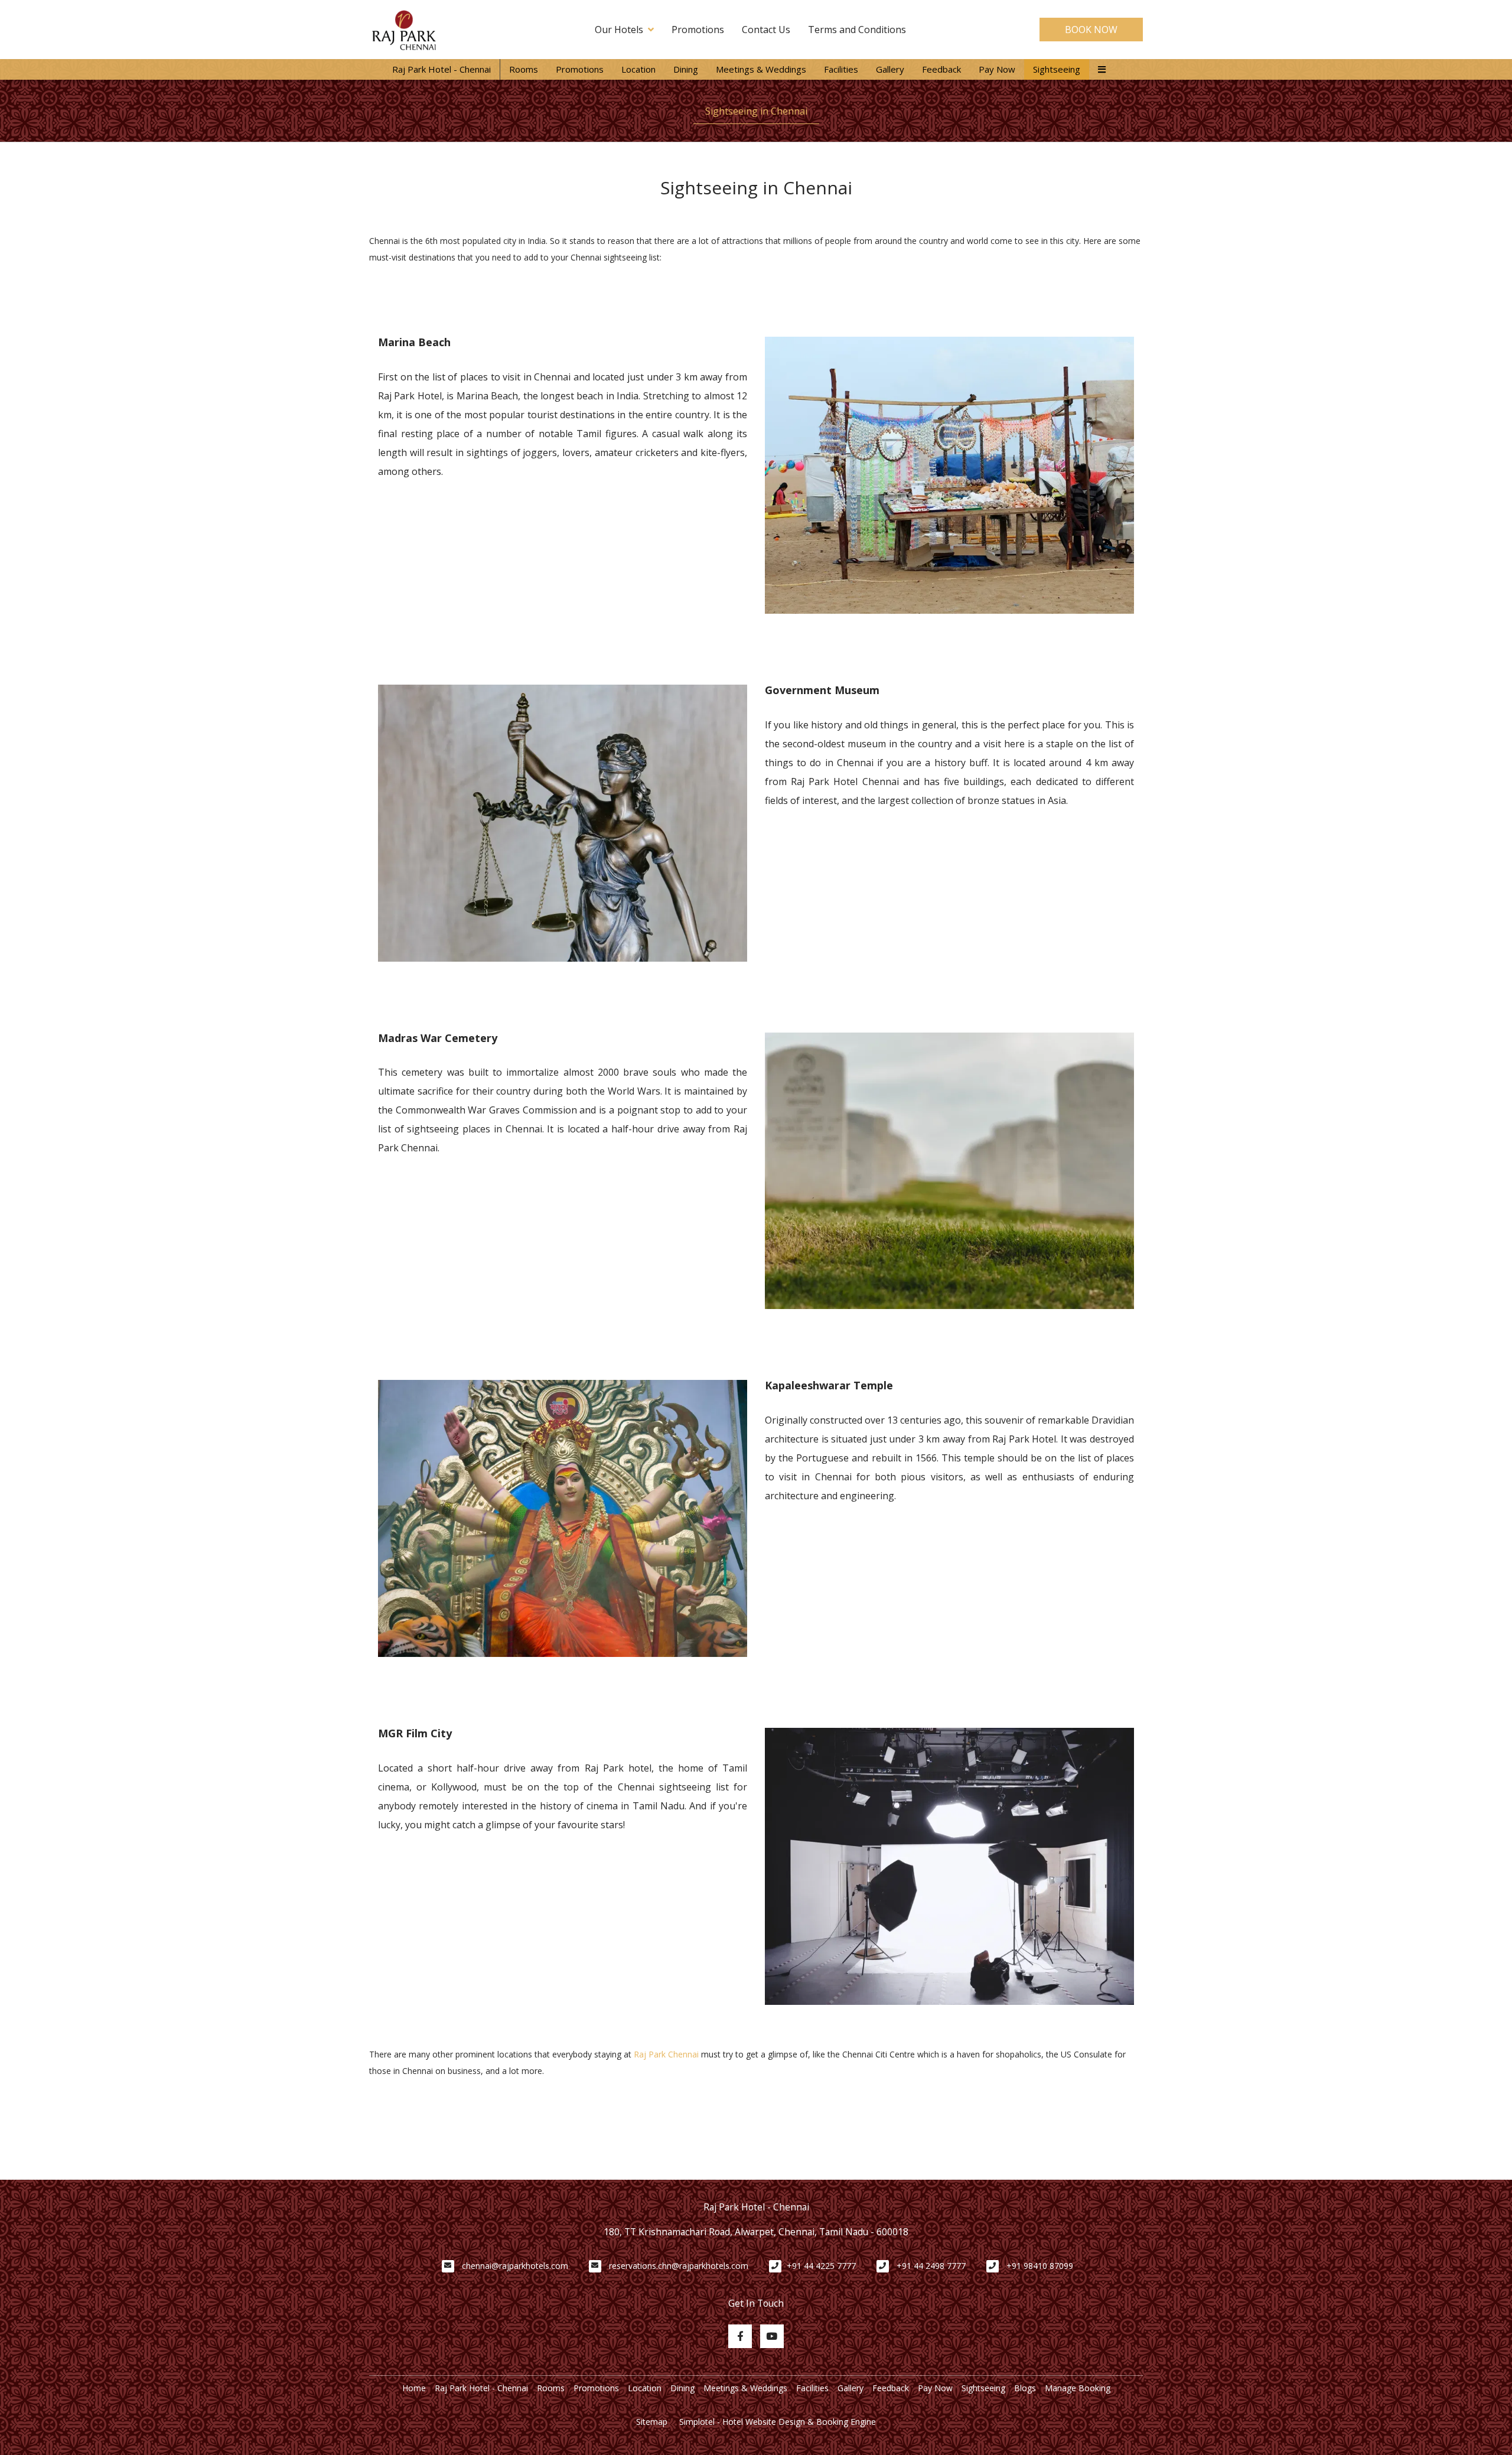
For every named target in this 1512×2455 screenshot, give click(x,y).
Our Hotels (619, 30)
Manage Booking (1078, 2388)
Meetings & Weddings (761, 69)
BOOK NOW (1091, 30)
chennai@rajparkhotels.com (515, 2266)
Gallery (890, 69)
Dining (686, 69)
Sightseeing (1057, 69)
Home (414, 2388)
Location (638, 69)
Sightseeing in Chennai (756, 111)
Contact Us (766, 30)
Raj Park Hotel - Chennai (441, 69)
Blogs (1025, 2388)
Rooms (524, 69)
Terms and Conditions (857, 30)
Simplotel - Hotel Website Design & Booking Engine (778, 2422)
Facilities (841, 69)
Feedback (941, 69)
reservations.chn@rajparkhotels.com (679, 2266)
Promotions (698, 30)
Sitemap (652, 2422)
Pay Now (997, 69)
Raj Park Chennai (666, 2054)
